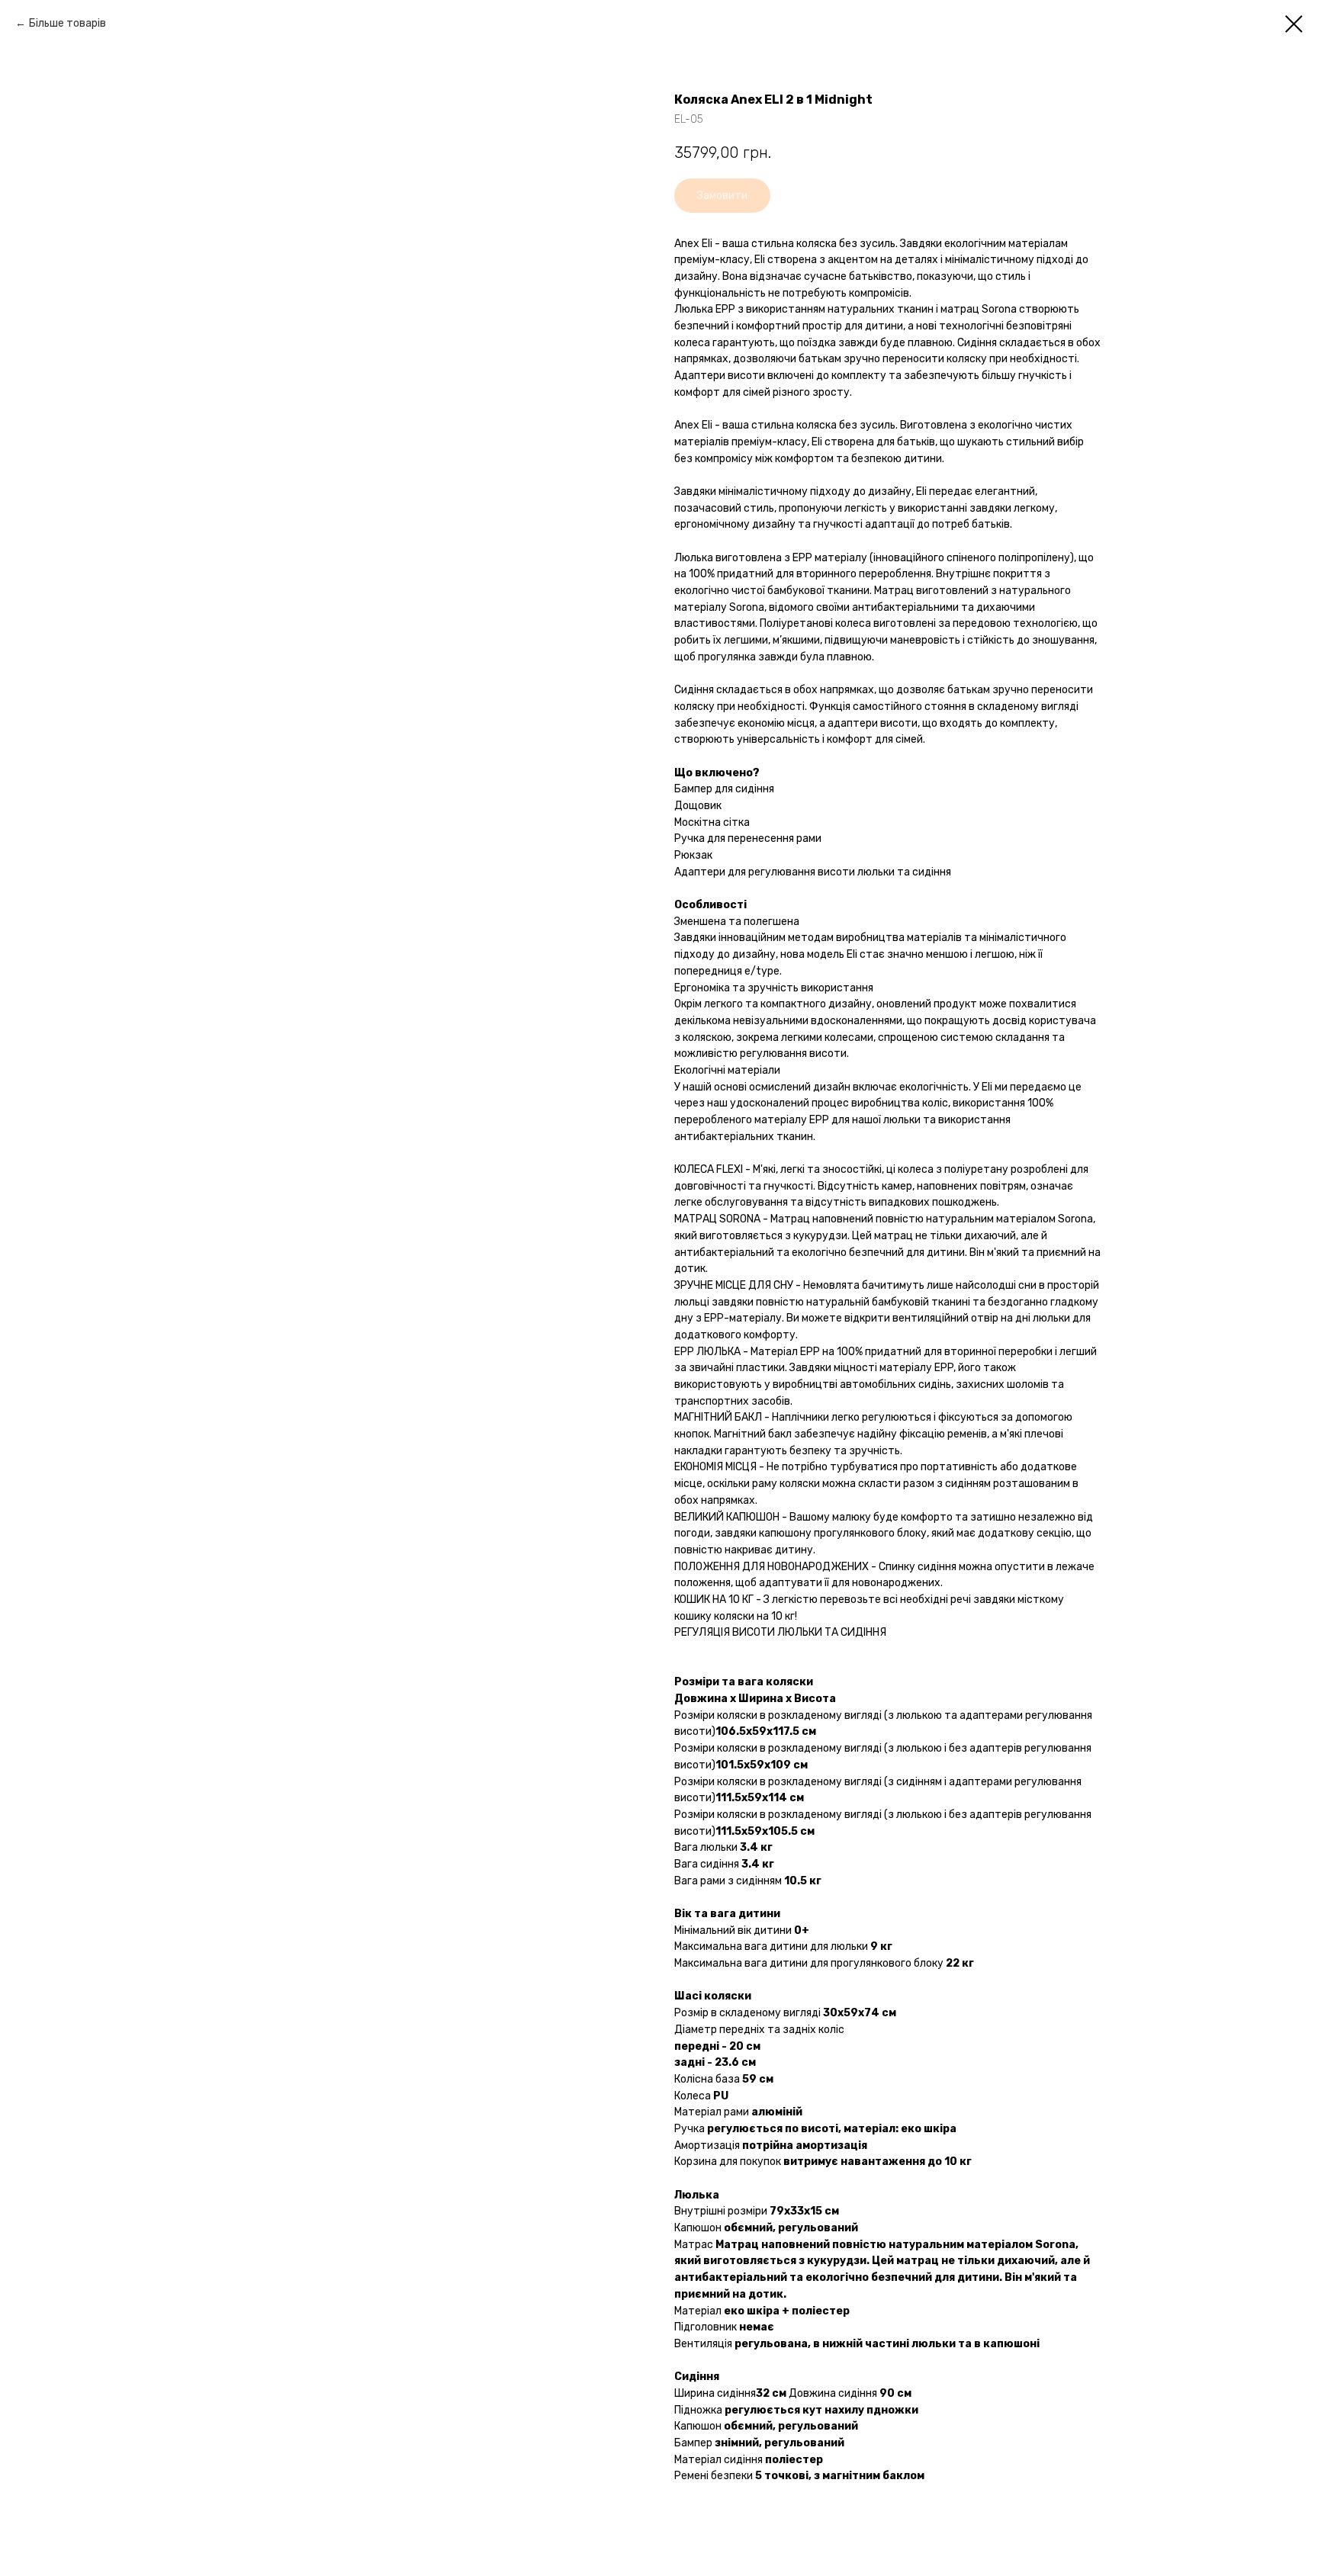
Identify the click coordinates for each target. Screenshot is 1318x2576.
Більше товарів (68, 23)
